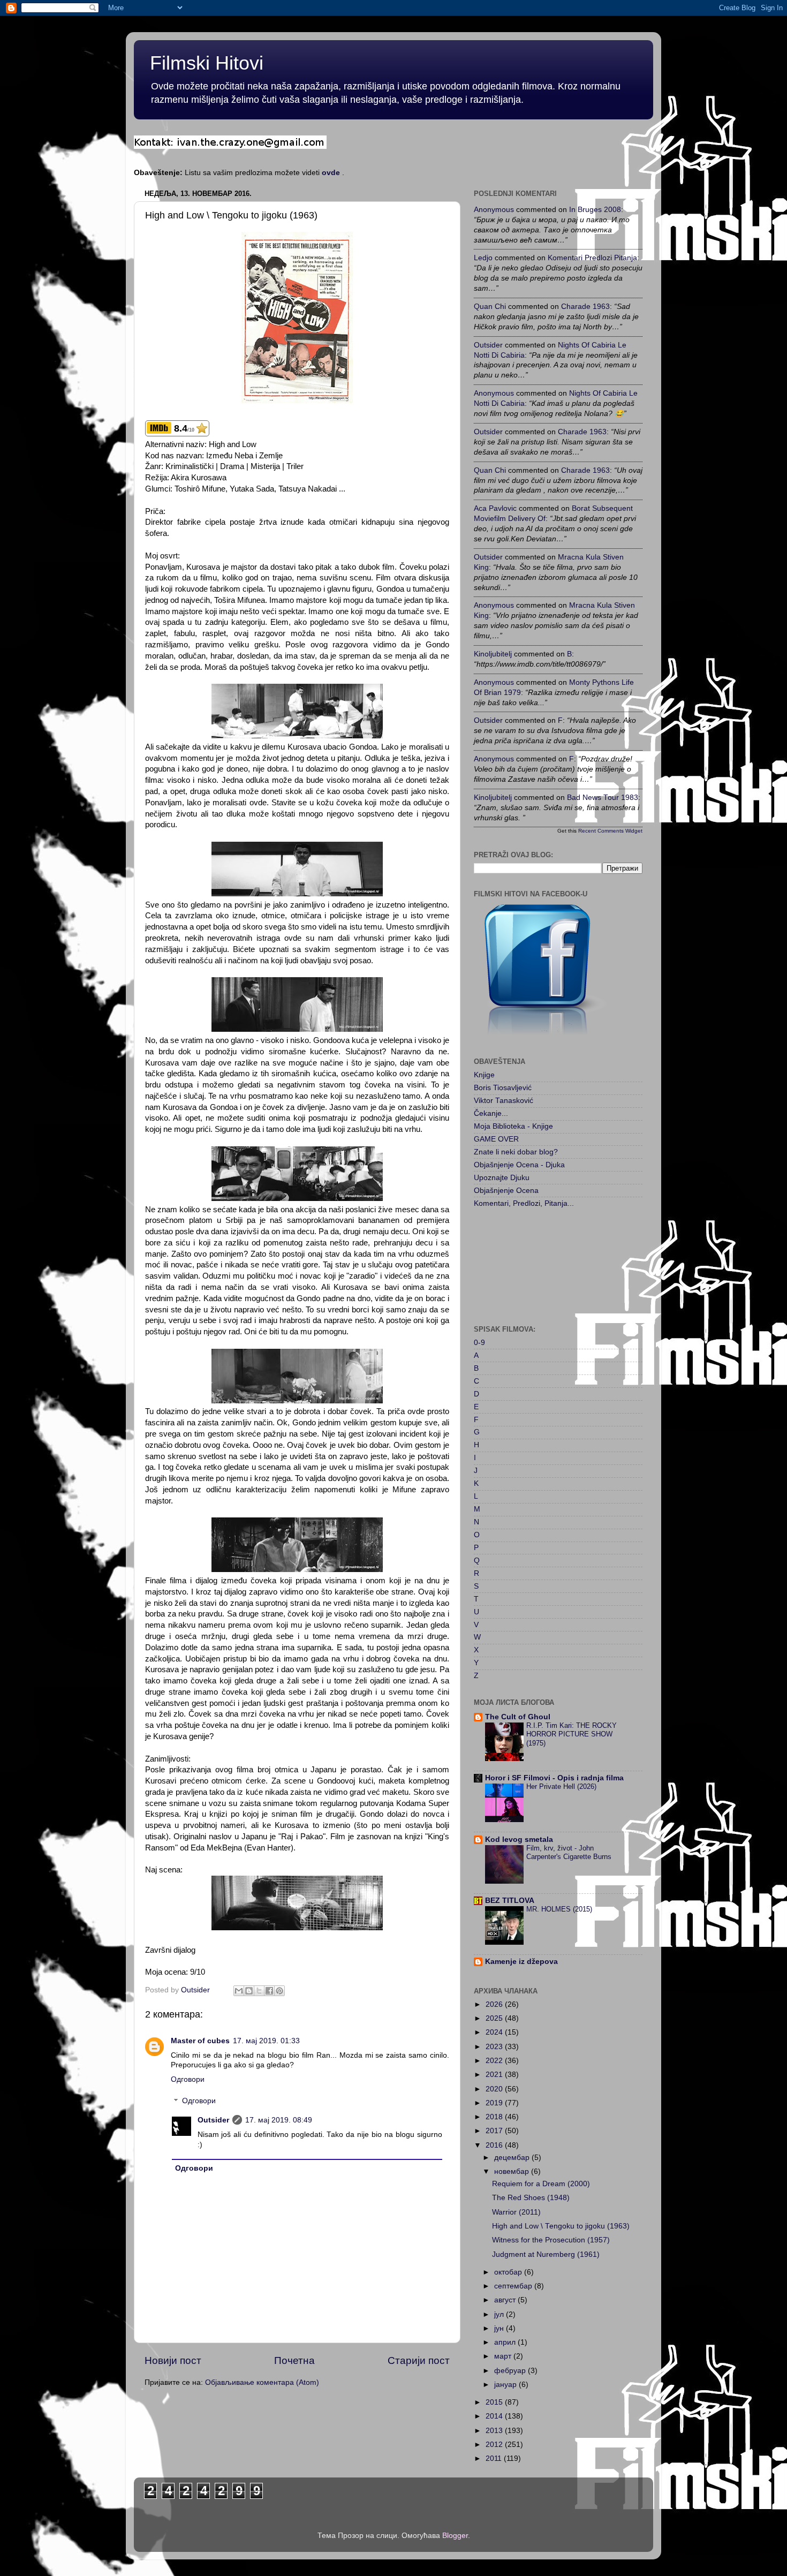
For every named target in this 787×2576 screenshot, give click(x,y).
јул (500, 2314)
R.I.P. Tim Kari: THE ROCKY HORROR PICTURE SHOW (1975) (572, 1734)
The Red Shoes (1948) (531, 2198)
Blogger (455, 2536)
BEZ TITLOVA (510, 1901)
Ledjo (483, 258)
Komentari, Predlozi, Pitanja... (524, 1203)
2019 (495, 2103)
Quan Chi (490, 307)
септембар (514, 2286)
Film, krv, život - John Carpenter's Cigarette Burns (569, 1853)
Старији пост (419, 2360)
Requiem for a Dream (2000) (541, 2184)
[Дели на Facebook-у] (269, 1991)
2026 (495, 2004)
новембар (513, 2171)
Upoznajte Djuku (502, 1178)
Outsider (213, 2120)
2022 (495, 2061)
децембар (513, 2158)
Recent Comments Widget (610, 831)
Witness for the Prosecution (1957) (551, 2240)
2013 (495, 2431)
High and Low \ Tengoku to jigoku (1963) (561, 2226)
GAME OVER (496, 1139)
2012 (495, 2445)
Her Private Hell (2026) (561, 1786)
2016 (495, 2145)
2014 (495, 2416)
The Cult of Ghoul (518, 1717)
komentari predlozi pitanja (592, 258)
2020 (495, 2089)
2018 (495, 2117)
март (504, 2356)
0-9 (479, 1343)
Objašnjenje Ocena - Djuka (519, 1165)
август (506, 2300)
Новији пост (173, 2360)
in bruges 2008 (595, 210)
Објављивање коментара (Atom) (262, 2382)
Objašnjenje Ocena (506, 1191)
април (506, 2342)
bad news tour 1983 (603, 798)
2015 (495, 2402)
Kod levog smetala (519, 1840)
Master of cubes (200, 2041)
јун (500, 2328)
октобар (509, 2272)
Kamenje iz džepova (521, 1962)
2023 (495, 2047)
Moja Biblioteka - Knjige (513, 1126)
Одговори (188, 2079)
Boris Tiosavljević (503, 1088)
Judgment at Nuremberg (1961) (546, 2254)
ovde (331, 173)
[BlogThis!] (249, 1991)
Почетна (294, 2360)
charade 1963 (585, 307)
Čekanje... (491, 1113)
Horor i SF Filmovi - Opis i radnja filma (554, 1778)
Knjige (484, 1075)
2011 (495, 2458)
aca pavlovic (495, 508)
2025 (495, 2018)
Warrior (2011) (516, 2212)
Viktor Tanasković (504, 1101)
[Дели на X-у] (259, 1991)
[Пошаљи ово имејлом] (239, 1991)
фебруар (511, 2371)
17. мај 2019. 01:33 (266, 2041)
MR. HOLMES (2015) (559, 1909)
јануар (506, 2385)
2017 (495, 2131)
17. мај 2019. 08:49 (279, 2120)
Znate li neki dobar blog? (516, 1152)
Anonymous (494, 210)
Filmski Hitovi (207, 63)
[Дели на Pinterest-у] (279, 1991)
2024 (495, 2032)
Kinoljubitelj (493, 654)
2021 (495, 2075)
